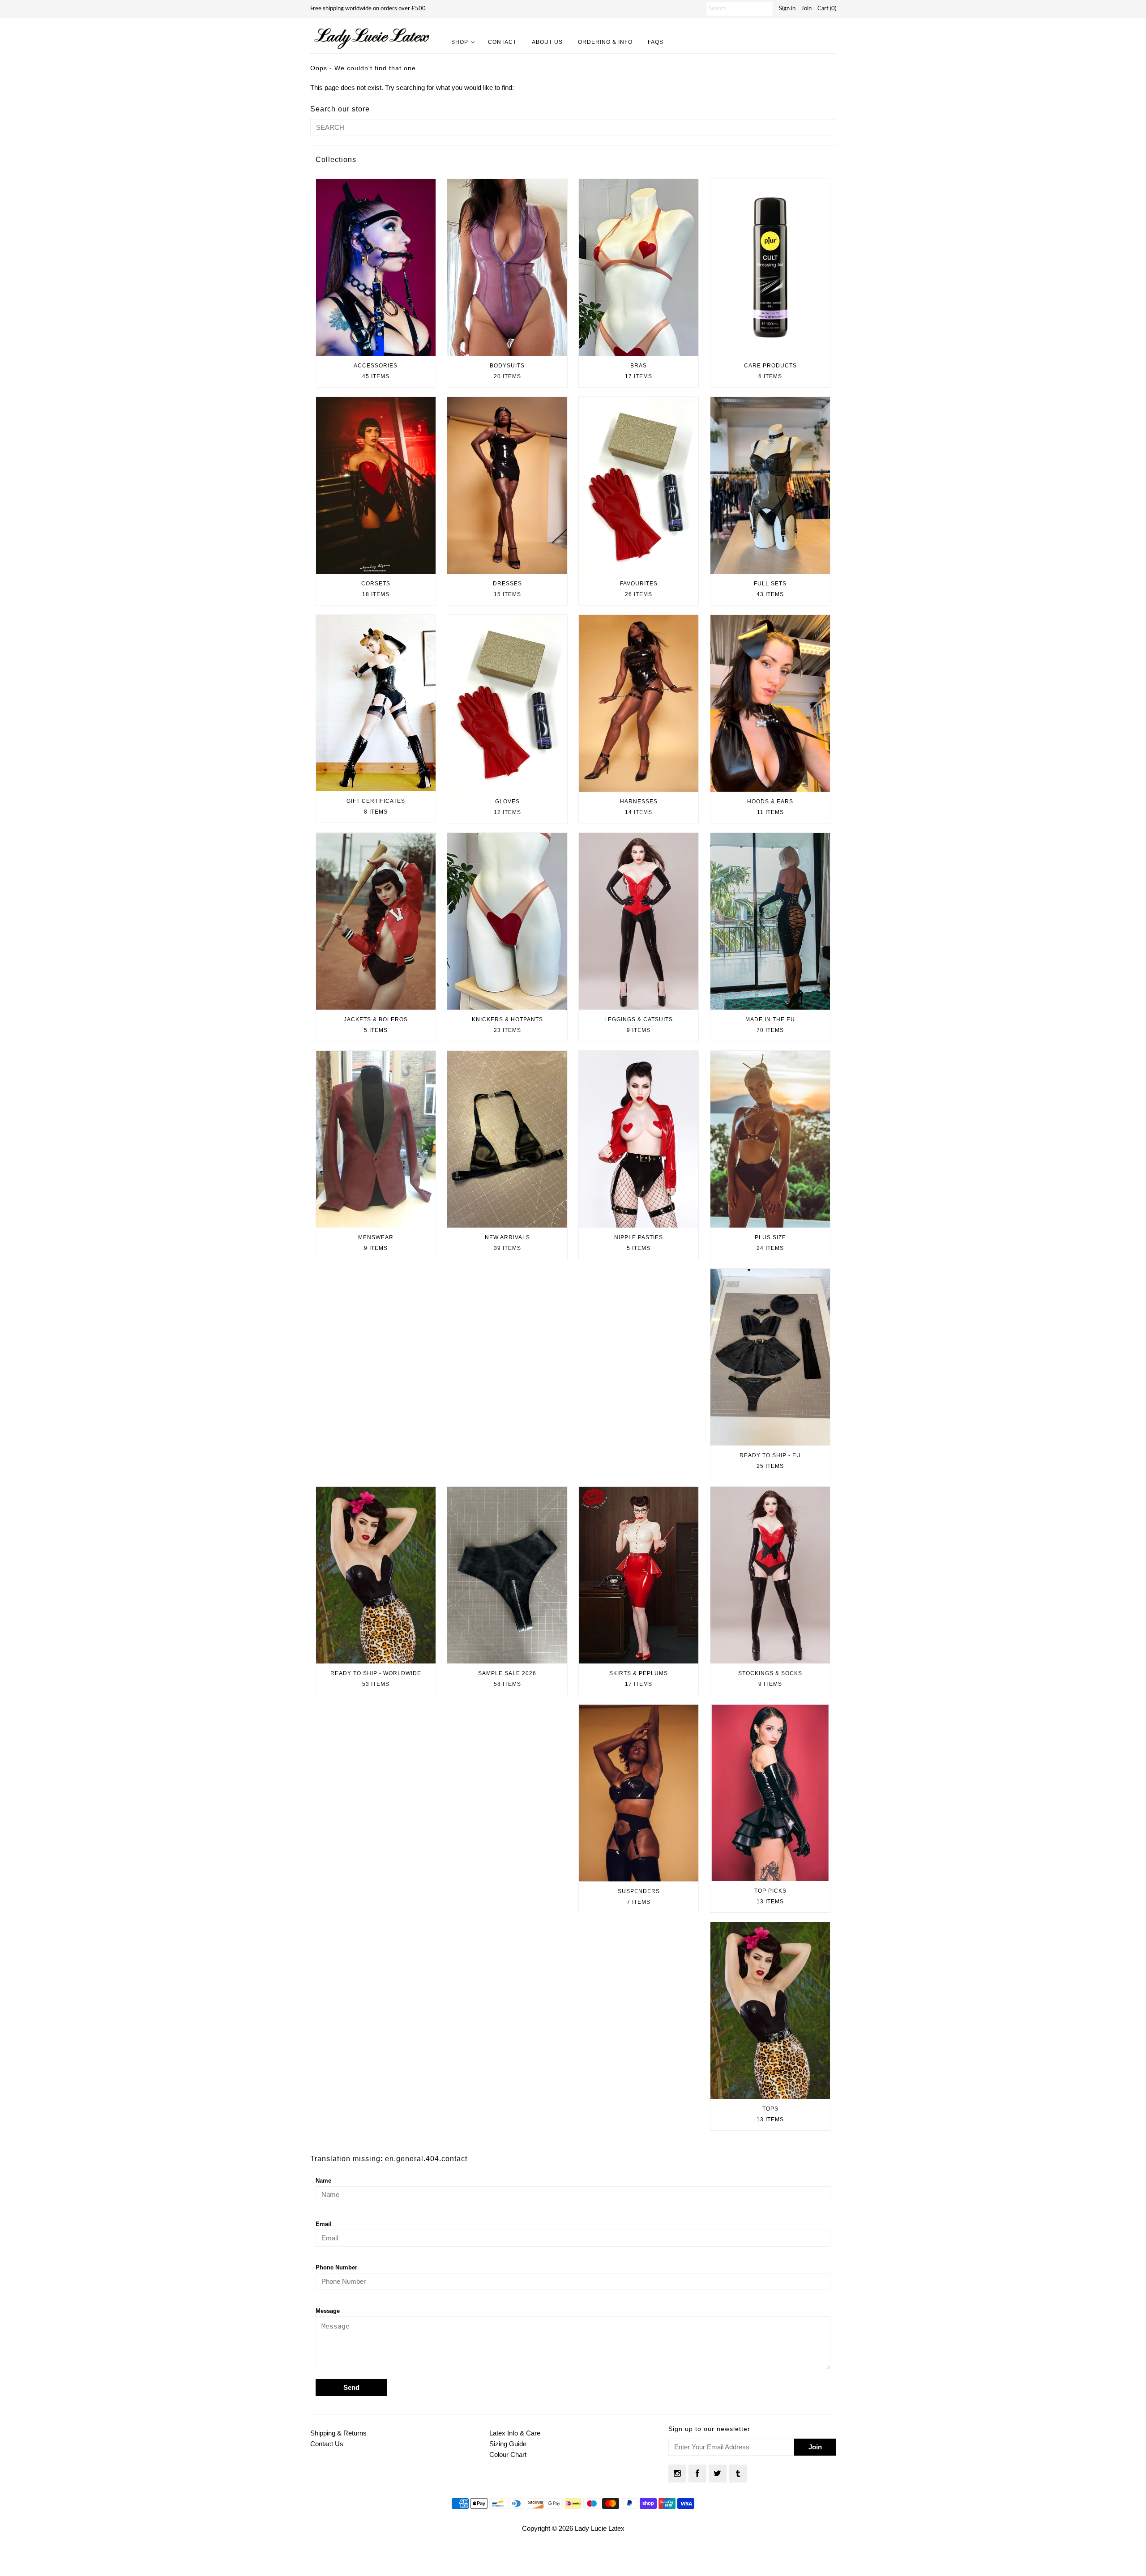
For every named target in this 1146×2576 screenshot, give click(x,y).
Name (323, 2181)
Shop (460, 42)
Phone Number (336, 2267)
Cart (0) (827, 9)
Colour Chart (508, 2454)
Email (324, 2224)
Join (806, 9)
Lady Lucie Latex (600, 2528)
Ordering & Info (605, 42)
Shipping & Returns (338, 2433)
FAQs (656, 42)
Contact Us (327, 2444)
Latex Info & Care (515, 2433)
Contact (502, 42)
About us (547, 42)
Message (328, 2311)
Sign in (787, 9)
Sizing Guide (508, 2444)
